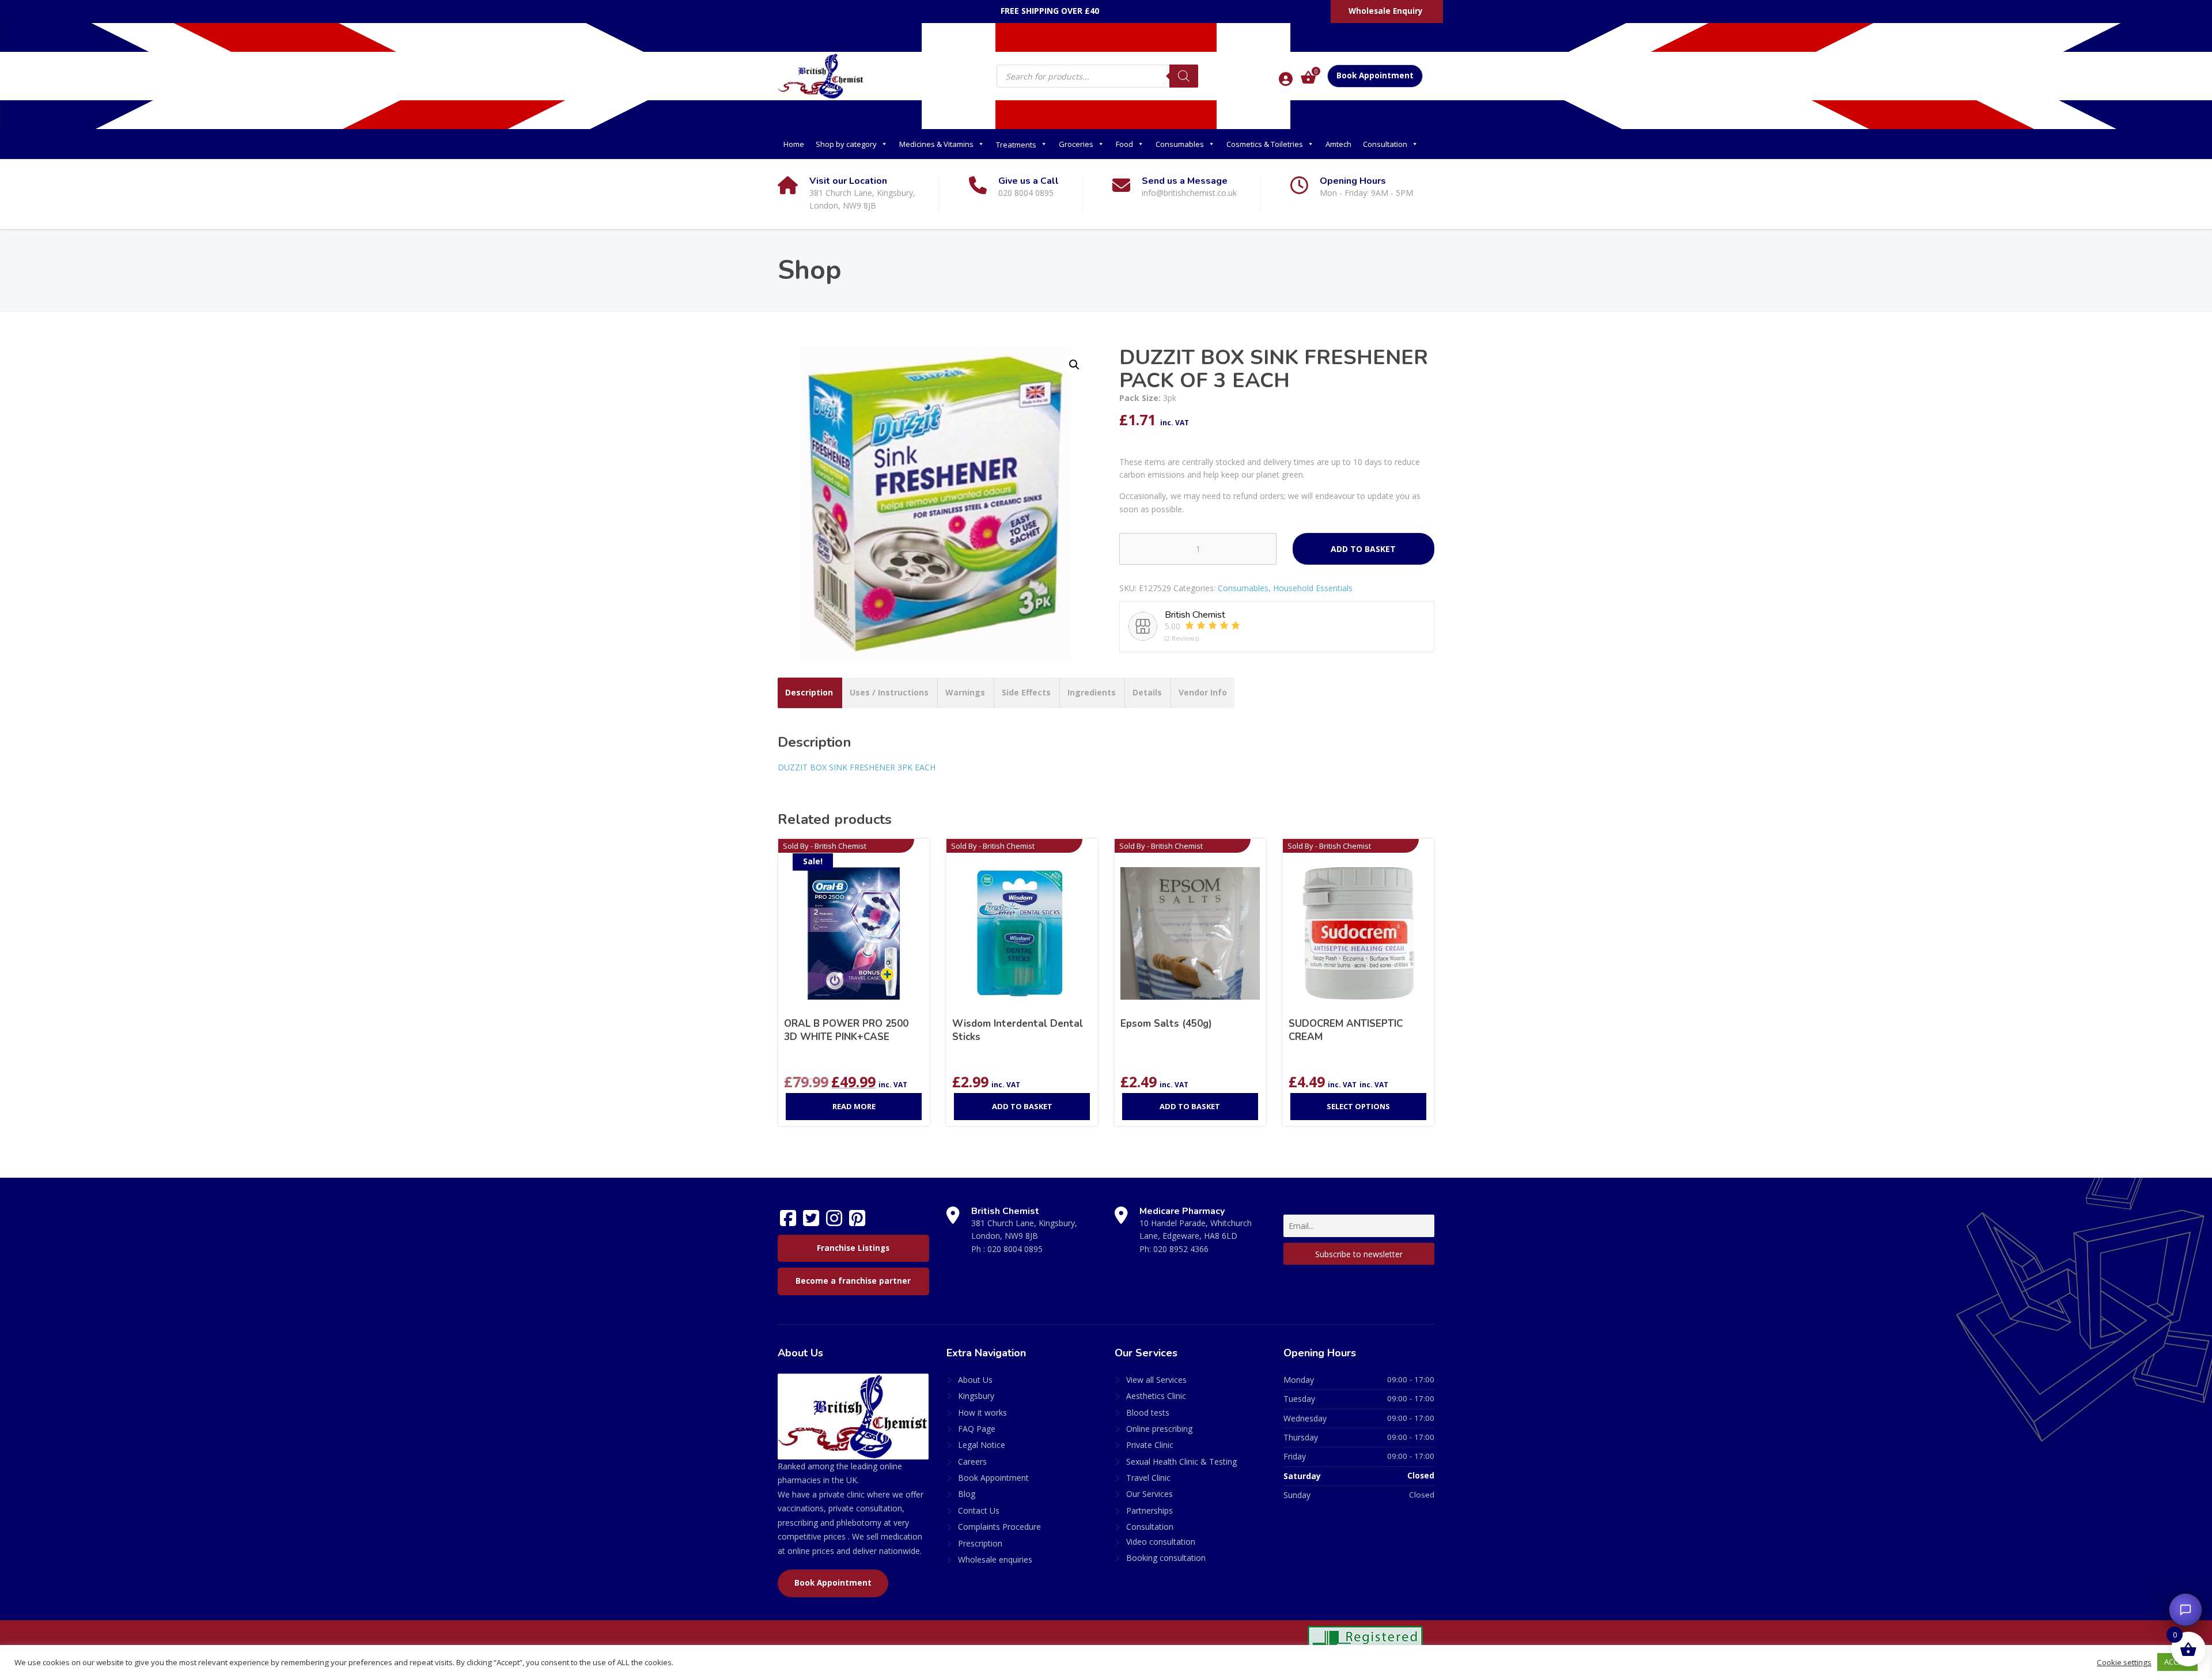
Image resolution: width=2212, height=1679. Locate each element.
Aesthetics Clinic (1156, 1396)
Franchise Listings (853, 1248)
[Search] (1184, 76)
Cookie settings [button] (2124, 1662)
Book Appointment (1375, 75)
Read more (854, 1106)
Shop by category (846, 144)
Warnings (965, 692)
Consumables (1180, 144)
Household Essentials (1313, 588)
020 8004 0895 (1015, 1249)
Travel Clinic (1148, 1478)
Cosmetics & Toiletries (1265, 144)
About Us (975, 1380)
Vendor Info (1203, 692)
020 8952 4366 (1181, 1249)
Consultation (1385, 144)
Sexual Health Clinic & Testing (1181, 1461)
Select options (1358, 1106)
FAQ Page (977, 1429)
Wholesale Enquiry (1386, 11)
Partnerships (1149, 1510)
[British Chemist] (821, 75)
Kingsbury (976, 1396)
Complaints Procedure (999, 1527)
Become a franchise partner (853, 1281)
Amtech (1338, 144)
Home (794, 144)
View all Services (1156, 1380)
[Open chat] (2186, 1610)
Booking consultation (1166, 1558)
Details (1147, 692)
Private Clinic (1150, 1445)
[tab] (809, 693)
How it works (982, 1413)
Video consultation (1161, 1542)
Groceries (1076, 144)
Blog (967, 1494)
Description (809, 692)
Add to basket (1363, 549)
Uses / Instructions (889, 692)
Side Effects (1026, 692)
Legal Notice (982, 1445)
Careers (972, 1461)
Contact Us (979, 1510)
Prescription (980, 1543)
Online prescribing (1159, 1429)
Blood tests (1148, 1413)
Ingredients (1092, 692)
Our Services (1149, 1494)
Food (1124, 144)
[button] (1074, 365)
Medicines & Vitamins (936, 144)
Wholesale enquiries (995, 1559)
